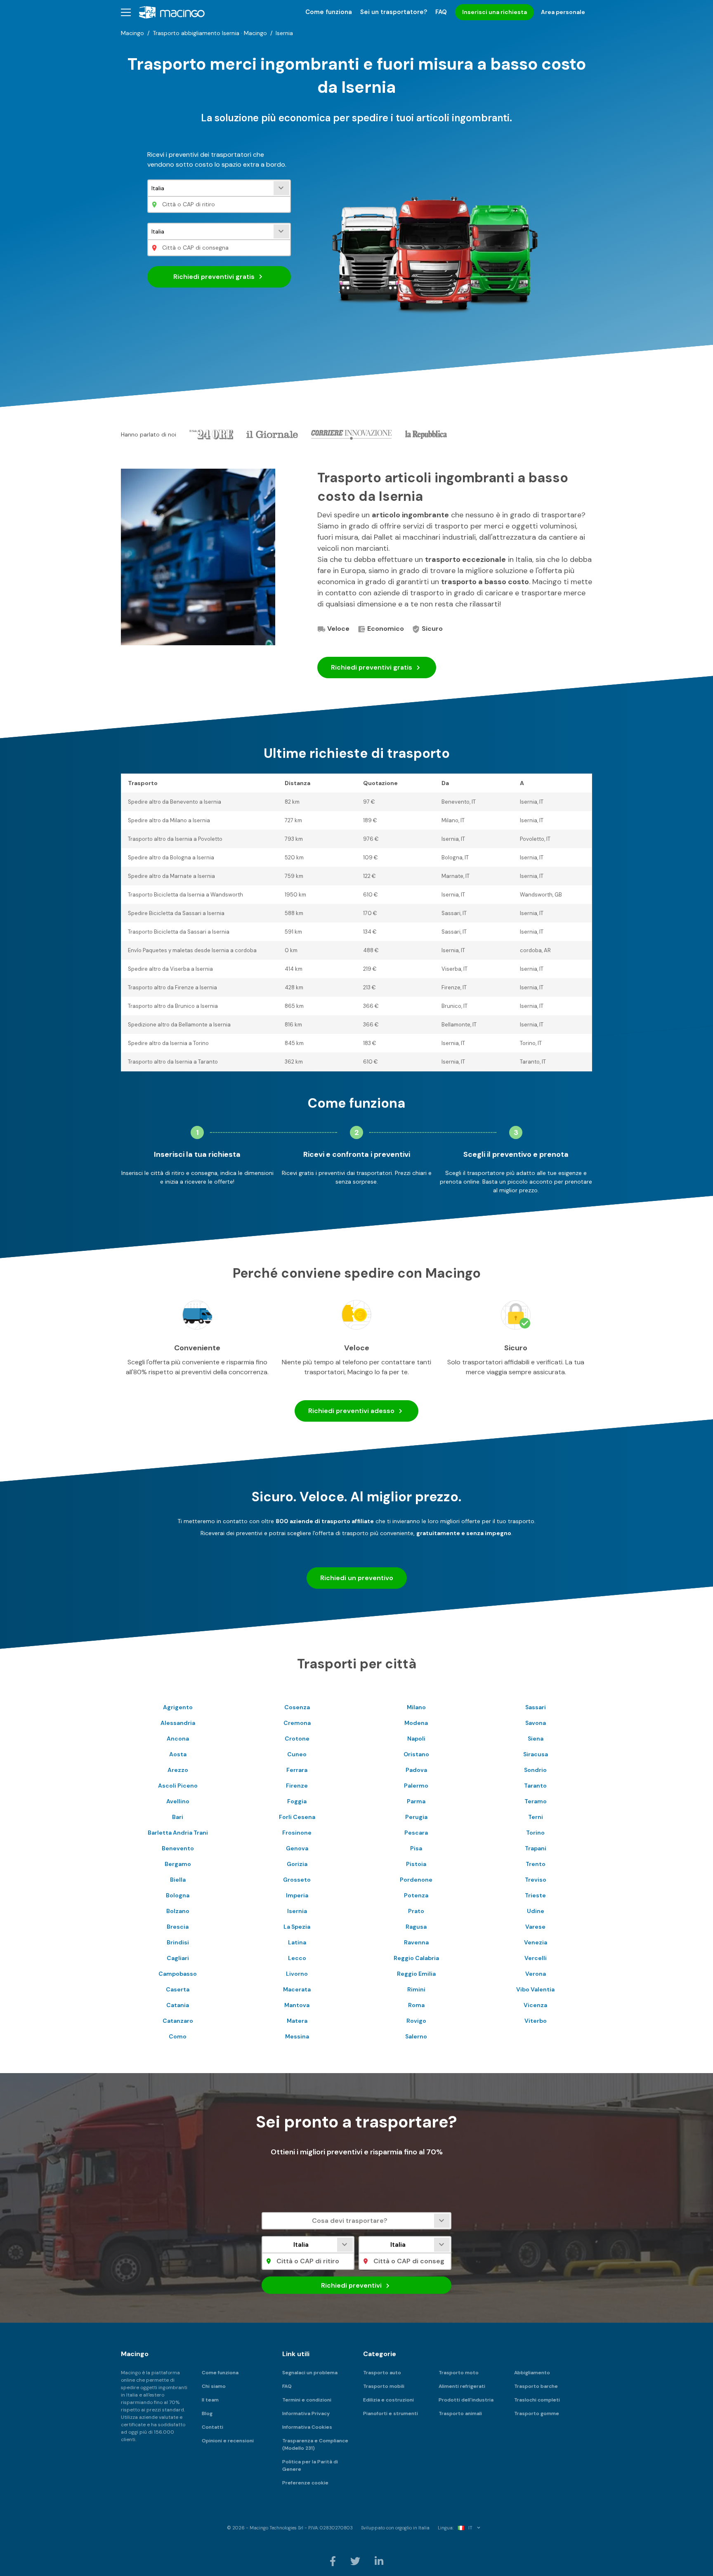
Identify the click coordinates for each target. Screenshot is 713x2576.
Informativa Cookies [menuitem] (307, 2427)
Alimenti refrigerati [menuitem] (462, 2386)
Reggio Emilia (416, 1974)
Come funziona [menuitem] (329, 12)
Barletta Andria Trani (178, 1833)
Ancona (178, 1739)
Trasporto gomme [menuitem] (537, 2413)
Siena (536, 1739)
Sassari (536, 1707)
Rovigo (416, 2021)
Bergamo (178, 1864)
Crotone (297, 1739)
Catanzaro (178, 2021)
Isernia (297, 1911)
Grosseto (297, 1880)
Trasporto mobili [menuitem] (384, 2386)
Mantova (297, 2005)
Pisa (416, 1848)
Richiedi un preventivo (357, 1578)
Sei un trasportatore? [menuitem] (394, 12)
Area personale (563, 12)
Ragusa (416, 1927)
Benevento (178, 1848)
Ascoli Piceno (178, 1786)
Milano (416, 1707)
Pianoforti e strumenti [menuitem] (391, 2413)
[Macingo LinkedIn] (379, 2561)
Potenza (416, 1895)
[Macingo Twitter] (356, 2561)
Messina (297, 2036)
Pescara (416, 1833)
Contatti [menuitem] (212, 2427)
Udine (536, 1911)
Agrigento (178, 1707)
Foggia (297, 1801)
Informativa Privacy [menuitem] (306, 2413)
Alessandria (178, 1723)
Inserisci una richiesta (495, 12)
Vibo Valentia (535, 1989)
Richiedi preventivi (214, 277)
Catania (178, 2005)
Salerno (416, 2036)
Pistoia (416, 1864)
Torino (535, 1833)
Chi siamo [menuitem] (214, 2386)
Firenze (297, 1786)
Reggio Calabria (416, 1958)
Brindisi (178, 1942)
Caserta (178, 1989)
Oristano (416, 1754)
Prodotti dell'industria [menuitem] (466, 2400)
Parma (416, 1801)
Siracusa (536, 1754)
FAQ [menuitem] (441, 12)
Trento (536, 1864)
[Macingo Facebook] (333, 2561)
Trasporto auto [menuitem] (382, 2373)
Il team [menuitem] (210, 2400)
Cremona (297, 1723)
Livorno (297, 1974)
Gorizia (297, 1864)
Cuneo (297, 1754)
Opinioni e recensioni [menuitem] (228, 2441)
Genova (297, 1848)
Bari (178, 1817)
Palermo (416, 1786)
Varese (535, 1927)
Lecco (297, 1958)
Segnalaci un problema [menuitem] (310, 2373)
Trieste (535, 1895)
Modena (416, 1723)
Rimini (416, 1989)
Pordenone (416, 1880)
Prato (416, 1911)
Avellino (178, 1801)
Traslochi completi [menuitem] (537, 2400)
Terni (536, 1817)
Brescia (178, 1927)
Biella (178, 1880)
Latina (297, 1942)
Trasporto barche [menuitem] (536, 2386)
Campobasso (178, 1974)
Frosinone (297, 1833)
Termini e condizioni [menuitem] (307, 2400)
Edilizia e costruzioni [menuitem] (388, 2400)
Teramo (536, 1801)
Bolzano (178, 1911)
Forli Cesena (297, 1817)
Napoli (416, 1739)
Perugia (416, 1817)
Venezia (536, 1942)
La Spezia (297, 1927)
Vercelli (536, 1958)
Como (178, 2036)
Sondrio (535, 1770)
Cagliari (178, 1958)
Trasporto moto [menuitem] (459, 2373)
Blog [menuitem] (207, 2413)
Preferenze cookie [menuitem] (305, 2483)
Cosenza (297, 1707)
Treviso (536, 1880)
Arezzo (178, 1770)
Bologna (178, 1895)
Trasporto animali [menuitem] (460, 2413)
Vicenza (535, 2005)
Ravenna (416, 1942)
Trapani (536, 1848)
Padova (416, 1770)
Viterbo (536, 2021)
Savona (536, 1723)
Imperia (297, 1895)
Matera (297, 2021)
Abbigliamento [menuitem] (532, 2373)
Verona (536, 1974)
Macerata (297, 1989)
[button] (126, 12)
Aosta (178, 1754)
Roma (416, 2005)
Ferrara (297, 1770)
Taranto (535, 1786)
